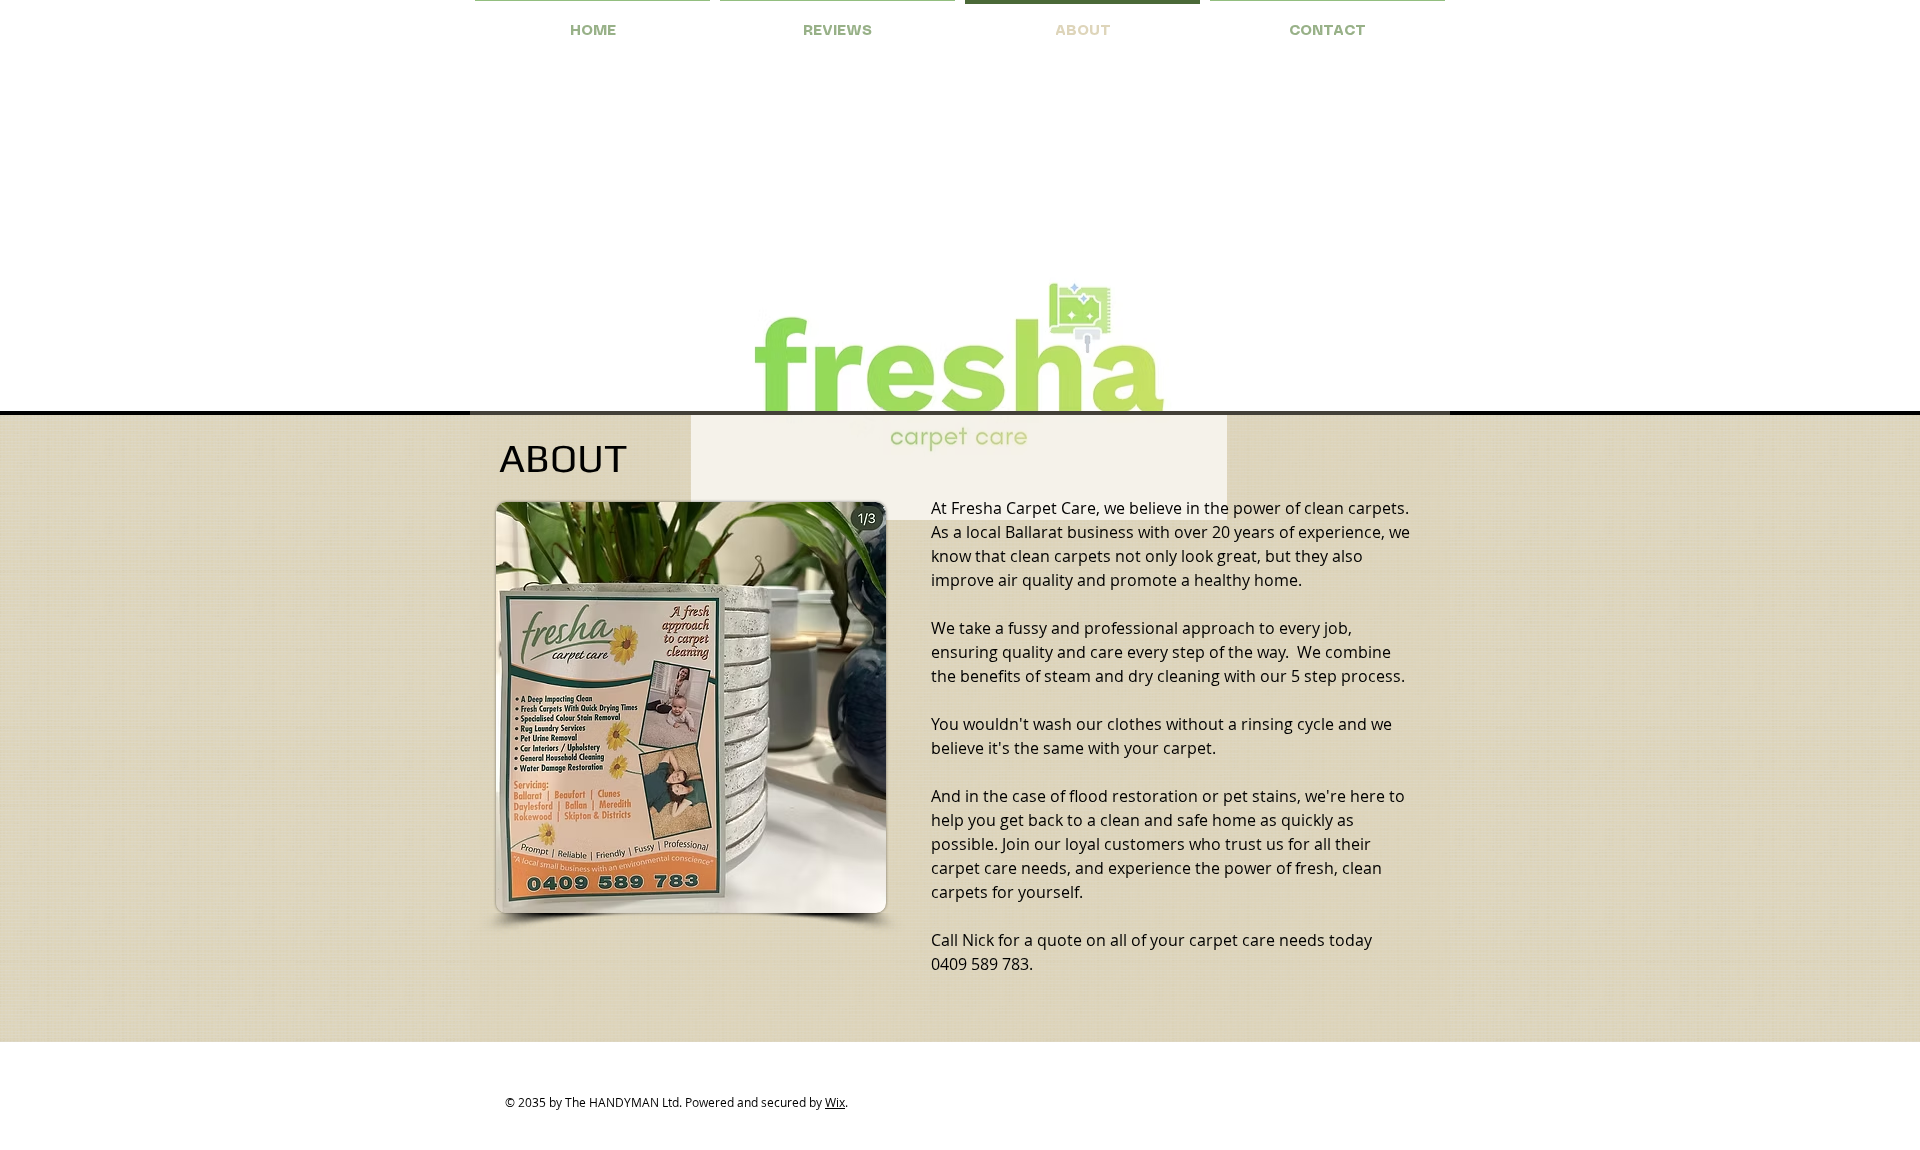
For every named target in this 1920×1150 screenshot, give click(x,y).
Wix (835, 1102)
